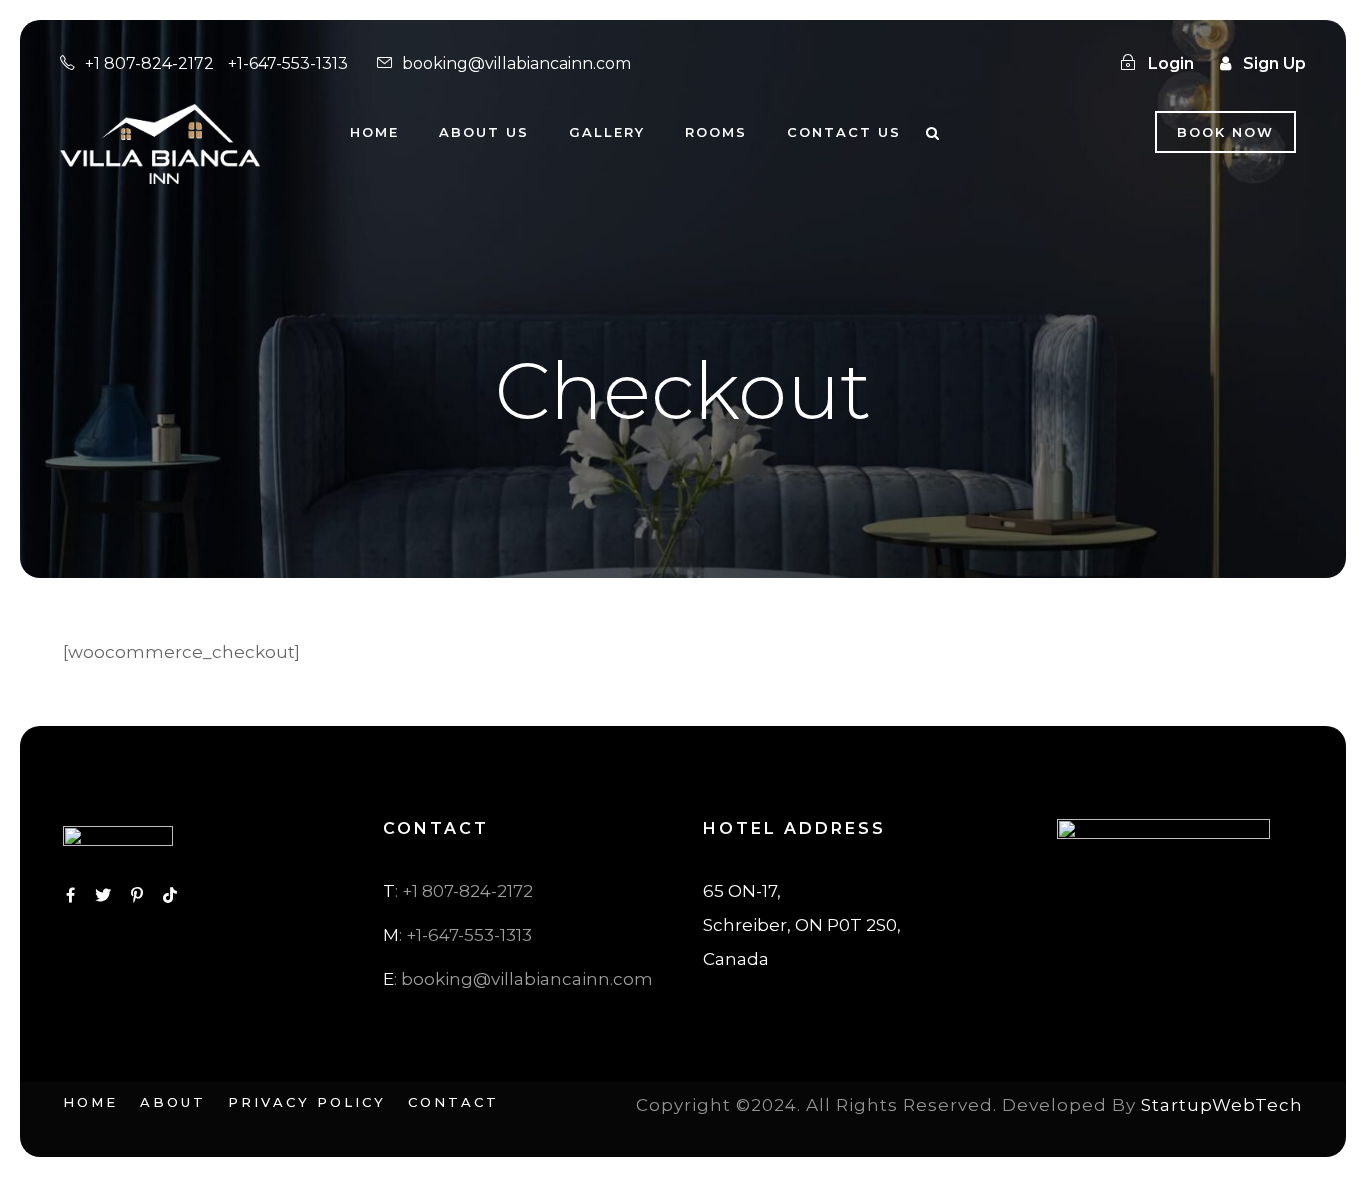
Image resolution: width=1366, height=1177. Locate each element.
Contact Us (844, 132)
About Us (484, 132)
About (173, 1102)
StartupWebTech (1222, 1105)
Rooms (716, 132)
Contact (453, 1102)
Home (374, 132)
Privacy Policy (307, 1102)
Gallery (607, 132)
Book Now (1225, 132)
